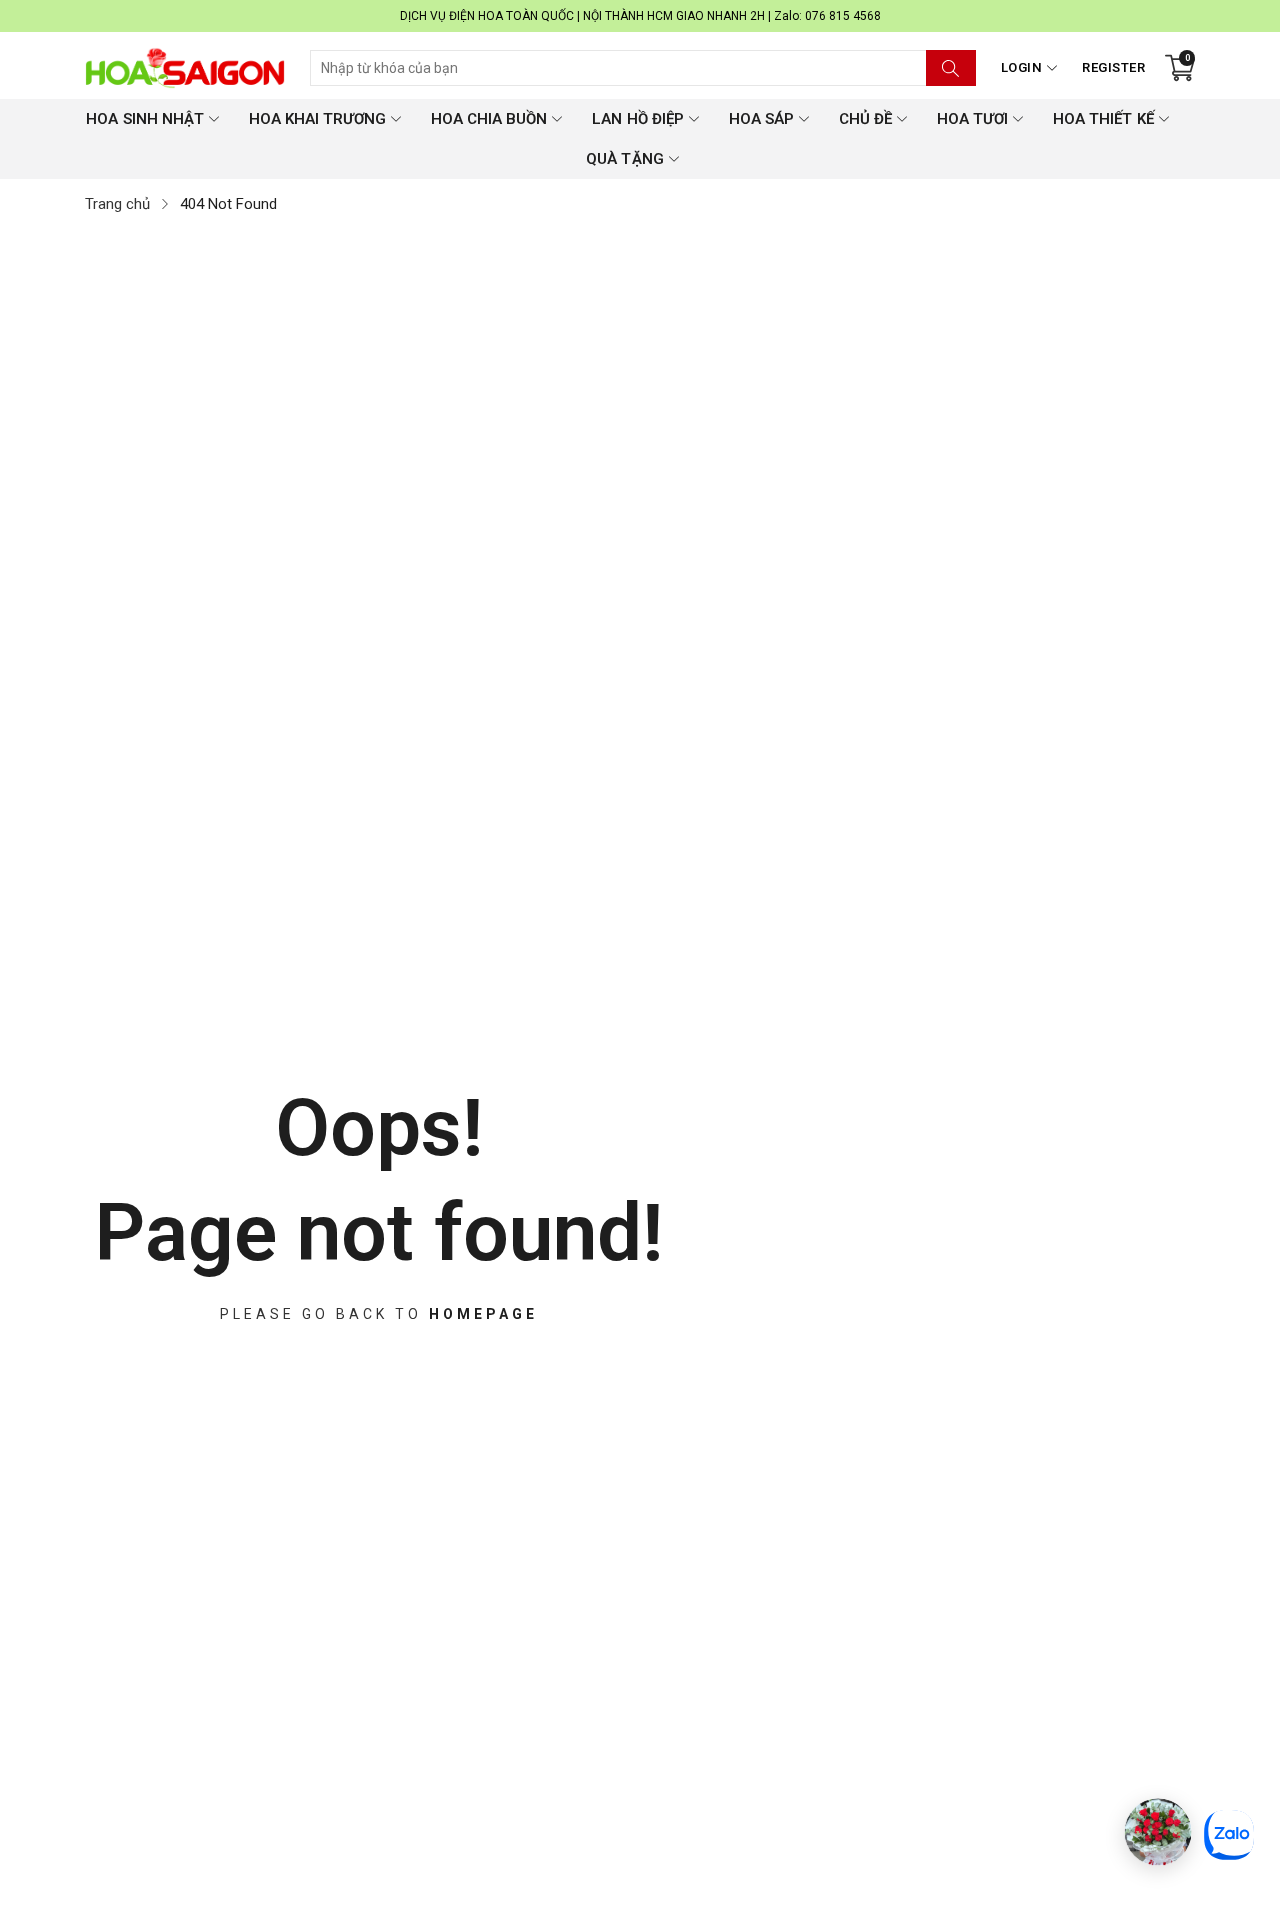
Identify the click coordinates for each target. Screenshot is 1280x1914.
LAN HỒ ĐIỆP (637, 119)
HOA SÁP (761, 119)
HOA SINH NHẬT (144, 119)
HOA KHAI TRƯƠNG (317, 119)
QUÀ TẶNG (624, 159)
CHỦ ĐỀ (865, 119)
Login (1022, 67)
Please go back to (379, 1313)
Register (1113, 67)
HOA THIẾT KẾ (1103, 119)
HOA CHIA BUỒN (489, 119)
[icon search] (951, 68)
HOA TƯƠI (972, 119)
